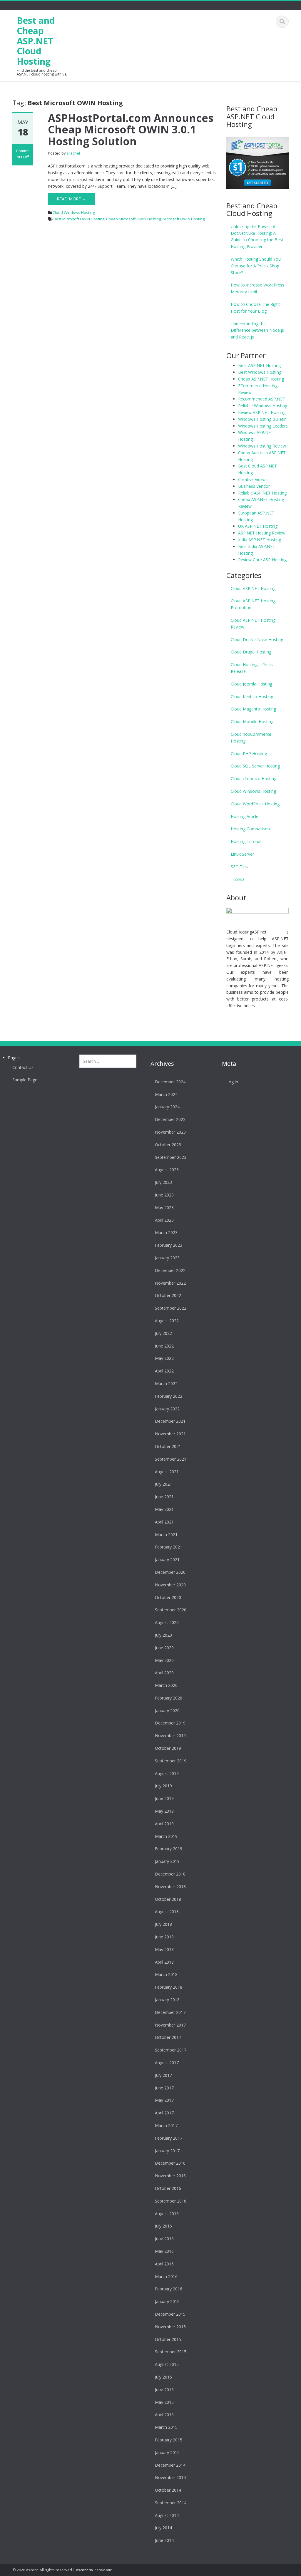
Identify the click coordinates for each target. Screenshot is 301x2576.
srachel (73, 153)
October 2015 (168, 2339)
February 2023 (169, 1245)
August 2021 (167, 1472)
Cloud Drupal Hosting (251, 652)
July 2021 (163, 1484)
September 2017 (171, 2050)
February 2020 (169, 1698)
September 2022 (171, 1308)
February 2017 (169, 2138)
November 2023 (170, 1132)
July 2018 (163, 1924)
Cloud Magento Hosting (253, 709)
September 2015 (171, 2352)
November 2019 (170, 1736)
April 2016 (164, 2264)
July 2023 (163, 1182)
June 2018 (164, 1937)
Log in (232, 1082)
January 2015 (167, 2452)
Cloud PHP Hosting (249, 754)
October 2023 (168, 1145)
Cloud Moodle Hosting (252, 721)
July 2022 (163, 1333)
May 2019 (164, 1811)
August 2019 (167, 1773)
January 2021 (167, 1559)
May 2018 (164, 1949)
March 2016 (166, 2276)
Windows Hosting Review (262, 446)
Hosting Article (245, 816)
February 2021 (169, 1547)
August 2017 (167, 2063)
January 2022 (167, 1409)
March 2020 (166, 1685)
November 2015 (170, 2327)
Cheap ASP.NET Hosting (261, 379)
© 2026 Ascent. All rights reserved (42, 2570)
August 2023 (167, 1170)
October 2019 (168, 1748)
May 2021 (164, 1509)
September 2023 (171, 1157)
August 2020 (167, 1622)
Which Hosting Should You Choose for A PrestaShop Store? (256, 266)
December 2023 (170, 1119)
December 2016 (170, 2163)
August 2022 (167, 1321)
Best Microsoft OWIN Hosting (79, 219)
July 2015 (163, 2377)
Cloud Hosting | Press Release (252, 668)
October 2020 (168, 1597)
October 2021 (168, 1446)
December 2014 (170, 2465)
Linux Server (242, 854)
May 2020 (164, 1660)
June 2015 (164, 2390)
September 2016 (171, 2201)
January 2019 (167, 1861)
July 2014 (163, 2528)
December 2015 (170, 2314)
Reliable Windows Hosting (263, 406)
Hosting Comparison (250, 829)
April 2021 (164, 1522)
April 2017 (164, 2113)
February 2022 (169, 1396)
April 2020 (164, 1673)
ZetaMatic (103, 2570)
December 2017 (170, 2012)
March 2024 (166, 1094)
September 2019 (171, 1761)
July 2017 (163, 2075)
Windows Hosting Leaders (263, 426)
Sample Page (25, 1080)
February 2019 (169, 1849)
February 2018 (169, 1987)
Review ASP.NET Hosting (262, 412)
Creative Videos (253, 479)
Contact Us (23, 1067)
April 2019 (164, 1824)
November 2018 (170, 1887)
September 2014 (171, 2503)
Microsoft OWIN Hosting (184, 219)
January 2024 (167, 1107)
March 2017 (166, 2125)
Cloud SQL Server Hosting (255, 766)
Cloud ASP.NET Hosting (253, 588)
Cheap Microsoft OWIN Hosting (133, 219)
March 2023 (166, 1232)
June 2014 (164, 2540)
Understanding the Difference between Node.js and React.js (257, 330)
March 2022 (166, 1383)
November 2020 (170, 1585)
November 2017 (170, 2025)
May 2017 (164, 2100)
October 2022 (168, 1295)
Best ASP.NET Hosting (259, 365)
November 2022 (170, 1283)
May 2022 (164, 1358)
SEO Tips (239, 867)
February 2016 (169, 2289)
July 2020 (163, 1635)
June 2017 (164, 2088)
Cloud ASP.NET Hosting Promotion (253, 604)
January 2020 (167, 1711)
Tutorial (238, 879)
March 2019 (166, 1836)
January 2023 (167, 1258)
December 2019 (170, 1723)
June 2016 (164, 2239)
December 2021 (170, 1421)
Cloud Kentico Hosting (252, 697)
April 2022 (164, 1371)
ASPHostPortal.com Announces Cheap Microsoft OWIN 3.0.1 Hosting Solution (131, 130)
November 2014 (170, 2477)
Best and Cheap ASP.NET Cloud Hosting (36, 41)
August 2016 (167, 2214)
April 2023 (164, 1220)
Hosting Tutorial (246, 841)
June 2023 (164, 1195)
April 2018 (164, 1962)
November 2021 (170, 1434)
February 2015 (169, 2440)
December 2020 (170, 1572)
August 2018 (167, 1912)
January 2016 (167, 2301)
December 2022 (170, 1270)
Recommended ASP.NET (262, 399)
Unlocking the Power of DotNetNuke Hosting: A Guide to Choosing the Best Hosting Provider (257, 236)
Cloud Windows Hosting (74, 212)
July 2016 (163, 2226)
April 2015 (164, 2415)
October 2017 (168, 2037)
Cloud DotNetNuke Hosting (257, 640)
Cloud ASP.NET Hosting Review (253, 624)
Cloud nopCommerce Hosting (251, 738)
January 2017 (167, 2151)
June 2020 (164, 1648)
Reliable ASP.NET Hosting (262, 493)
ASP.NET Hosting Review (262, 533)
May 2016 (164, 2251)
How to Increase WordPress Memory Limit (257, 288)
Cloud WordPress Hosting (255, 804)
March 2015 (166, 2427)
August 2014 (167, 2515)
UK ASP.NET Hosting (258, 526)
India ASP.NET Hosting (260, 540)
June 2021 (164, 1497)
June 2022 (164, 1346)
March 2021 (166, 1535)
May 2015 (164, 2402)
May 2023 (164, 1207)
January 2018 (167, 2000)
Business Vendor (254, 486)
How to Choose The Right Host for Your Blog (255, 308)
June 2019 (164, 1798)
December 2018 (170, 1874)
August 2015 (167, 2364)
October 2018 (168, 1899)
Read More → (71, 199)
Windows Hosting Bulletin (262, 419)
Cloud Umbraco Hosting (254, 779)
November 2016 (170, 2176)
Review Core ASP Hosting (262, 560)
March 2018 (166, 1974)
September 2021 (171, 1459)
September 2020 (171, 1610)
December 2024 (170, 1082)
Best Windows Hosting (260, 372)
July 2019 (163, 1786)
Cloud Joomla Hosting (251, 684)
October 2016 (168, 2188)
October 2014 (168, 2490)
